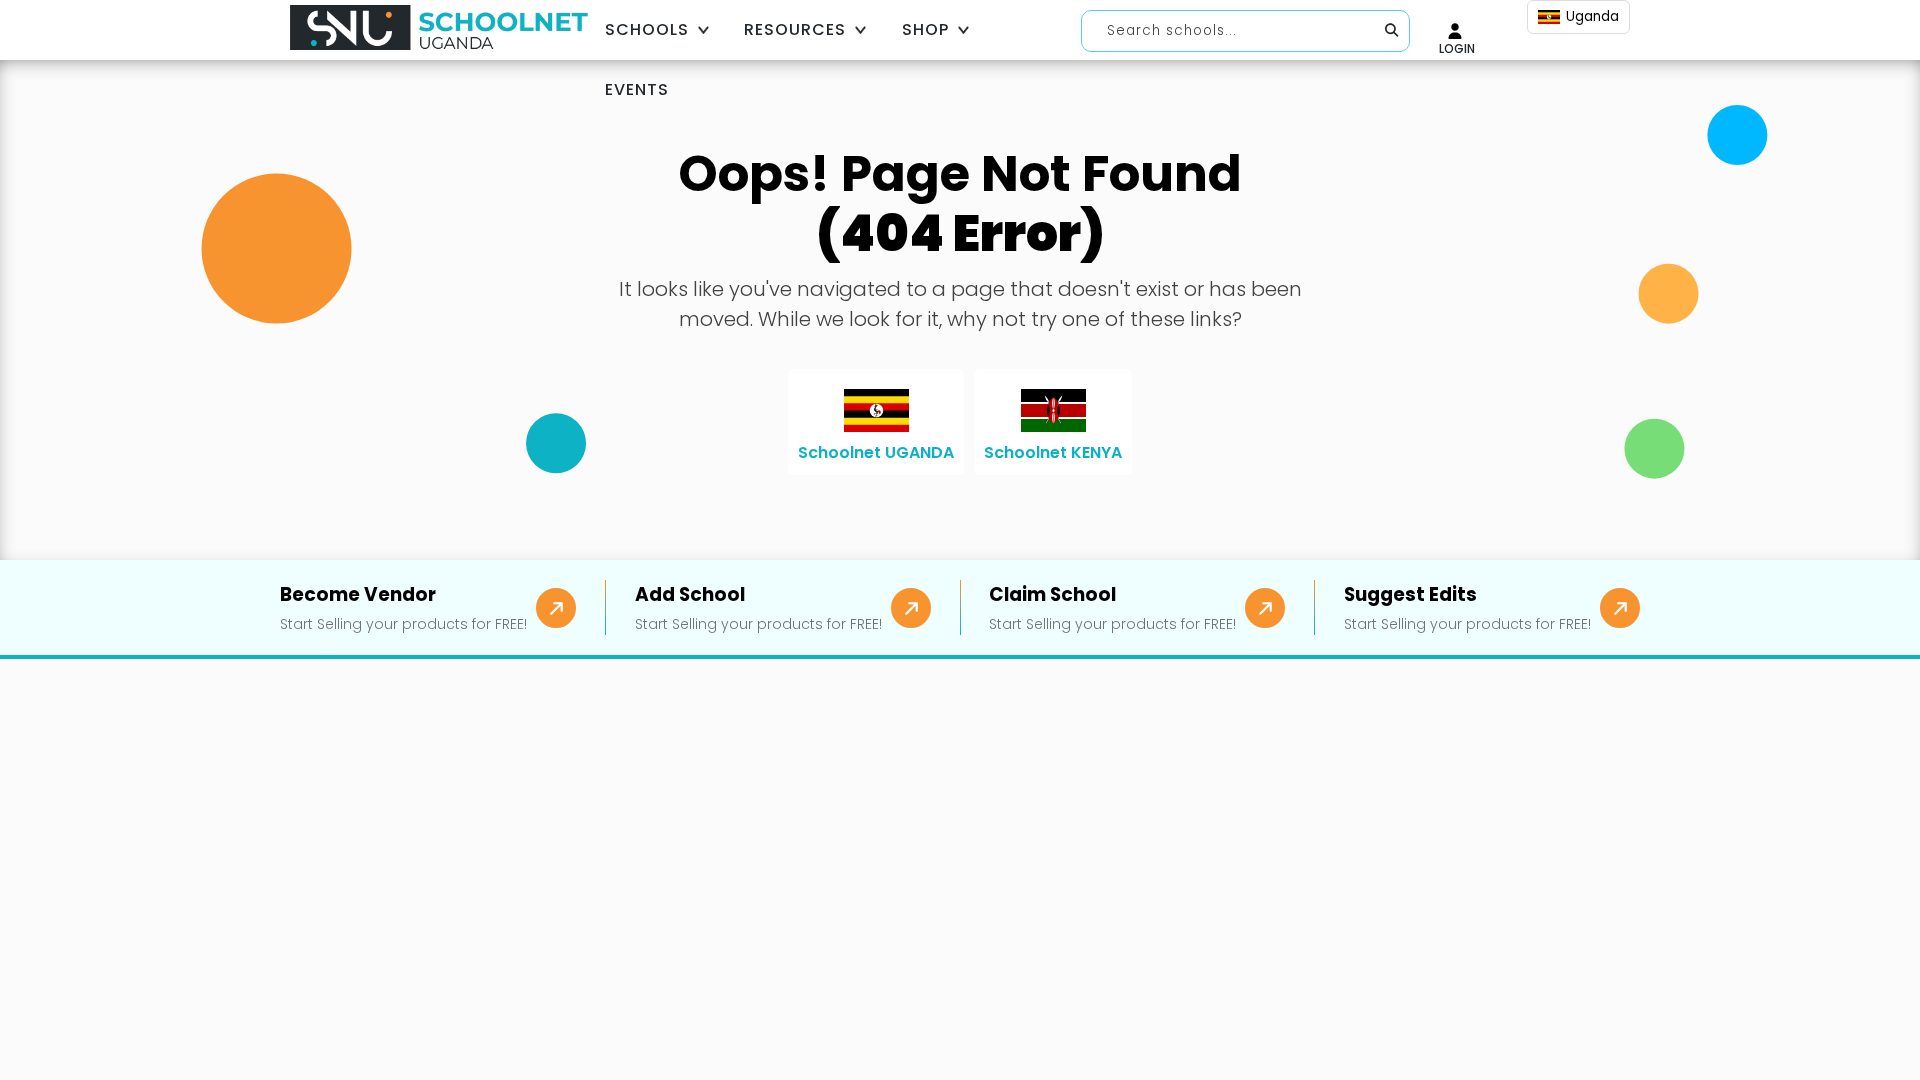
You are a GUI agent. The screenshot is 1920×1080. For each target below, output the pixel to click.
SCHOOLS (647, 29)
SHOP (925, 29)
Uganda (1592, 16)
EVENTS (637, 89)
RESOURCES (795, 29)
